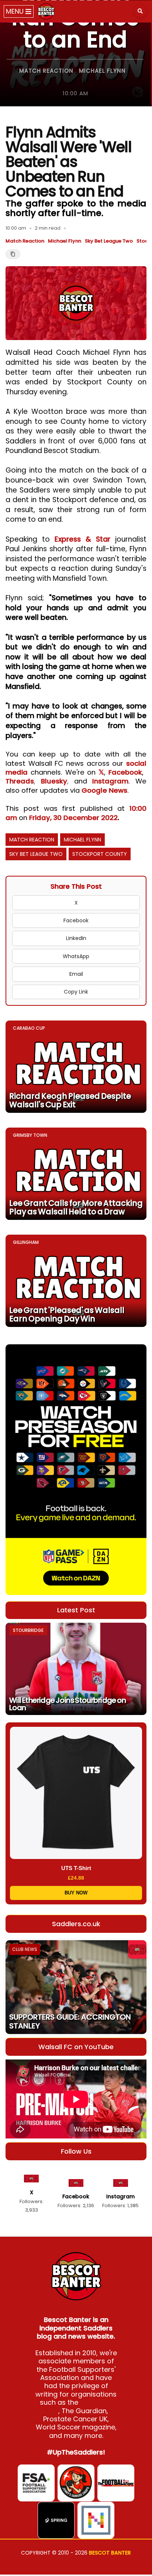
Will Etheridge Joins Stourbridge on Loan (68, 1704)
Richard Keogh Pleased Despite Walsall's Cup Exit (70, 1100)
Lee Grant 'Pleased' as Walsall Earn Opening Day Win (67, 1314)
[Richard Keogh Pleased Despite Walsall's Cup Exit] (76, 1067)
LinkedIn (76, 938)
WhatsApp (76, 956)
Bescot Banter (110, 2553)
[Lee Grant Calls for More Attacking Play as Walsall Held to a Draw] (76, 1174)
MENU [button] (16, 11)
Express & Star (82, 539)
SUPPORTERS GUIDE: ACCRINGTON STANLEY (70, 2021)
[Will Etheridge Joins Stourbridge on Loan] (76, 1669)
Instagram (110, 781)
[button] (140, 11)
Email (76, 974)
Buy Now (76, 1893)
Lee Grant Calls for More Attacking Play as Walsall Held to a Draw (76, 1207)
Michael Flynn (102, 71)
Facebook (125, 772)
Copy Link (76, 992)
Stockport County (100, 854)
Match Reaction (46, 71)
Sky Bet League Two (109, 241)
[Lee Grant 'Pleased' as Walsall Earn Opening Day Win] (76, 1281)
